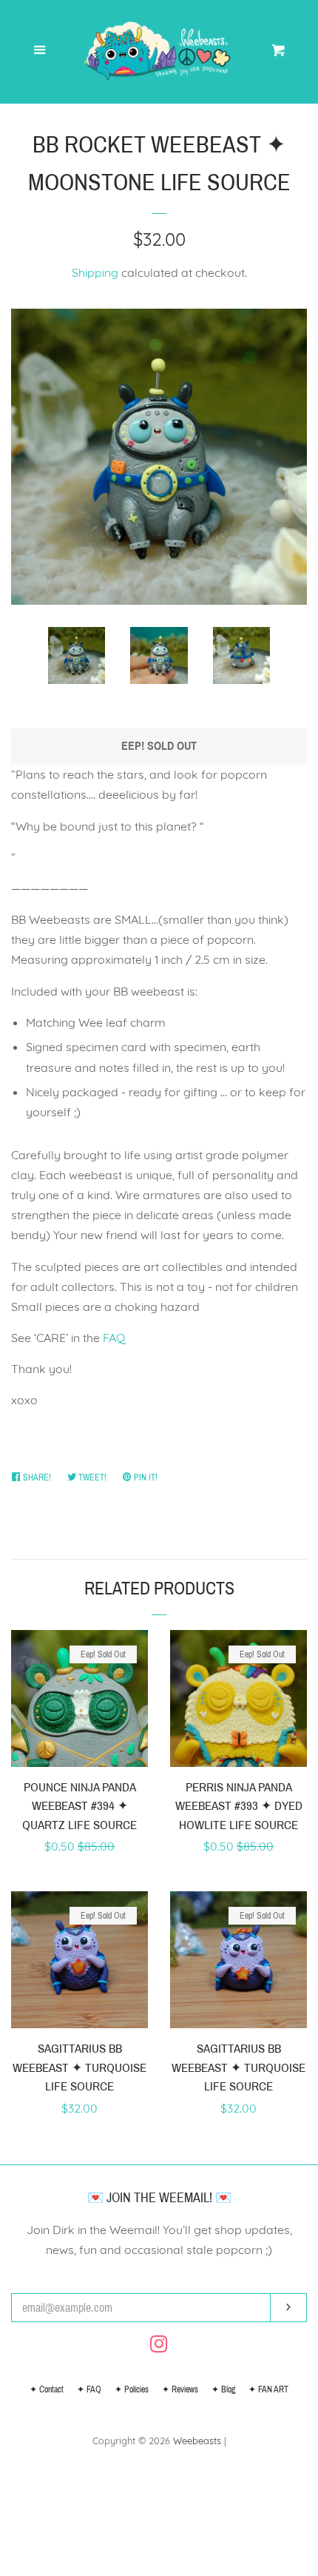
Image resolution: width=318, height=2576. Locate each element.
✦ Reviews (180, 2389)
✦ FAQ (89, 2389)
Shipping (95, 272)
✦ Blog (223, 2389)
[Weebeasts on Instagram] (159, 2347)
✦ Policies (132, 2389)
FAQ (114, 1338)
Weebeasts (197, 2441)
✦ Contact (47, 2389)
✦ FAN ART (268, 2389)
